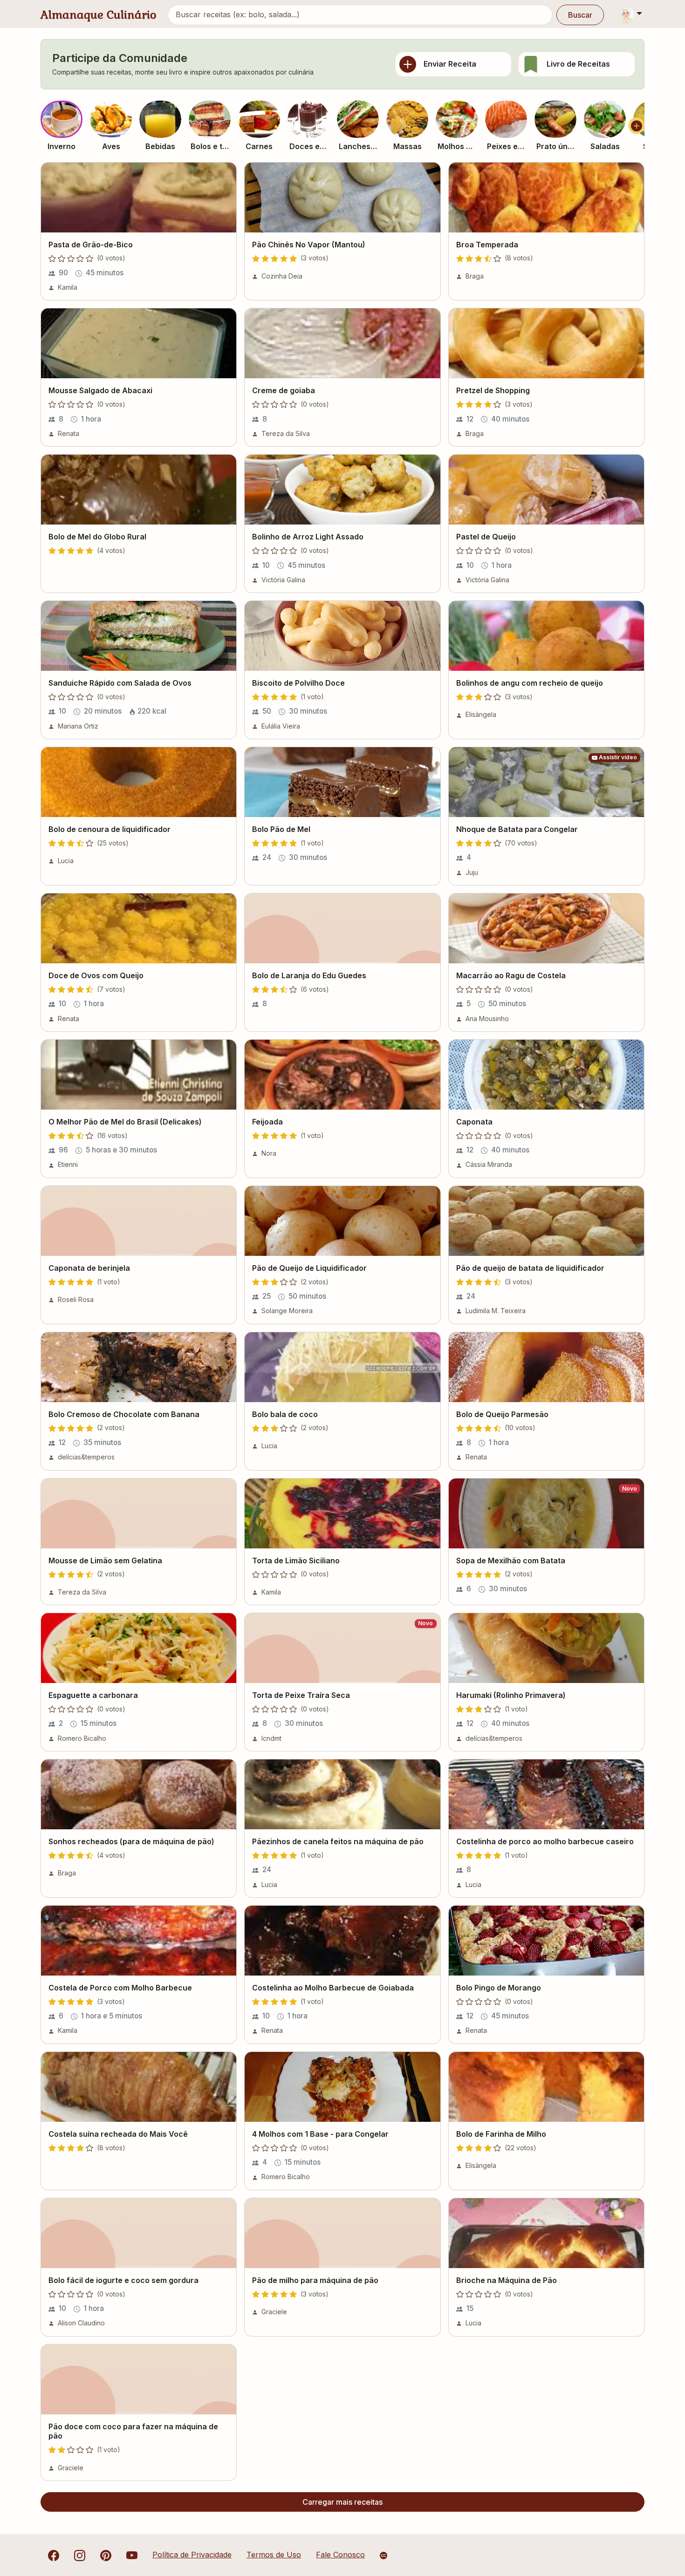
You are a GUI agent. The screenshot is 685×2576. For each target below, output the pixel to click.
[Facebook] (54, 2555)
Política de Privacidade (192, 2555)
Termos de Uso (274, 2555)
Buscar (580, 15)
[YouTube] (132, 2555)
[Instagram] (80, 2555)
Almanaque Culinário (99, 15)
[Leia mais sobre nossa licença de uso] (384, 2556)
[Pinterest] (106, 2555)
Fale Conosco (340, 2555)
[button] (62, 119)
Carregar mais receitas (342, 2502)
